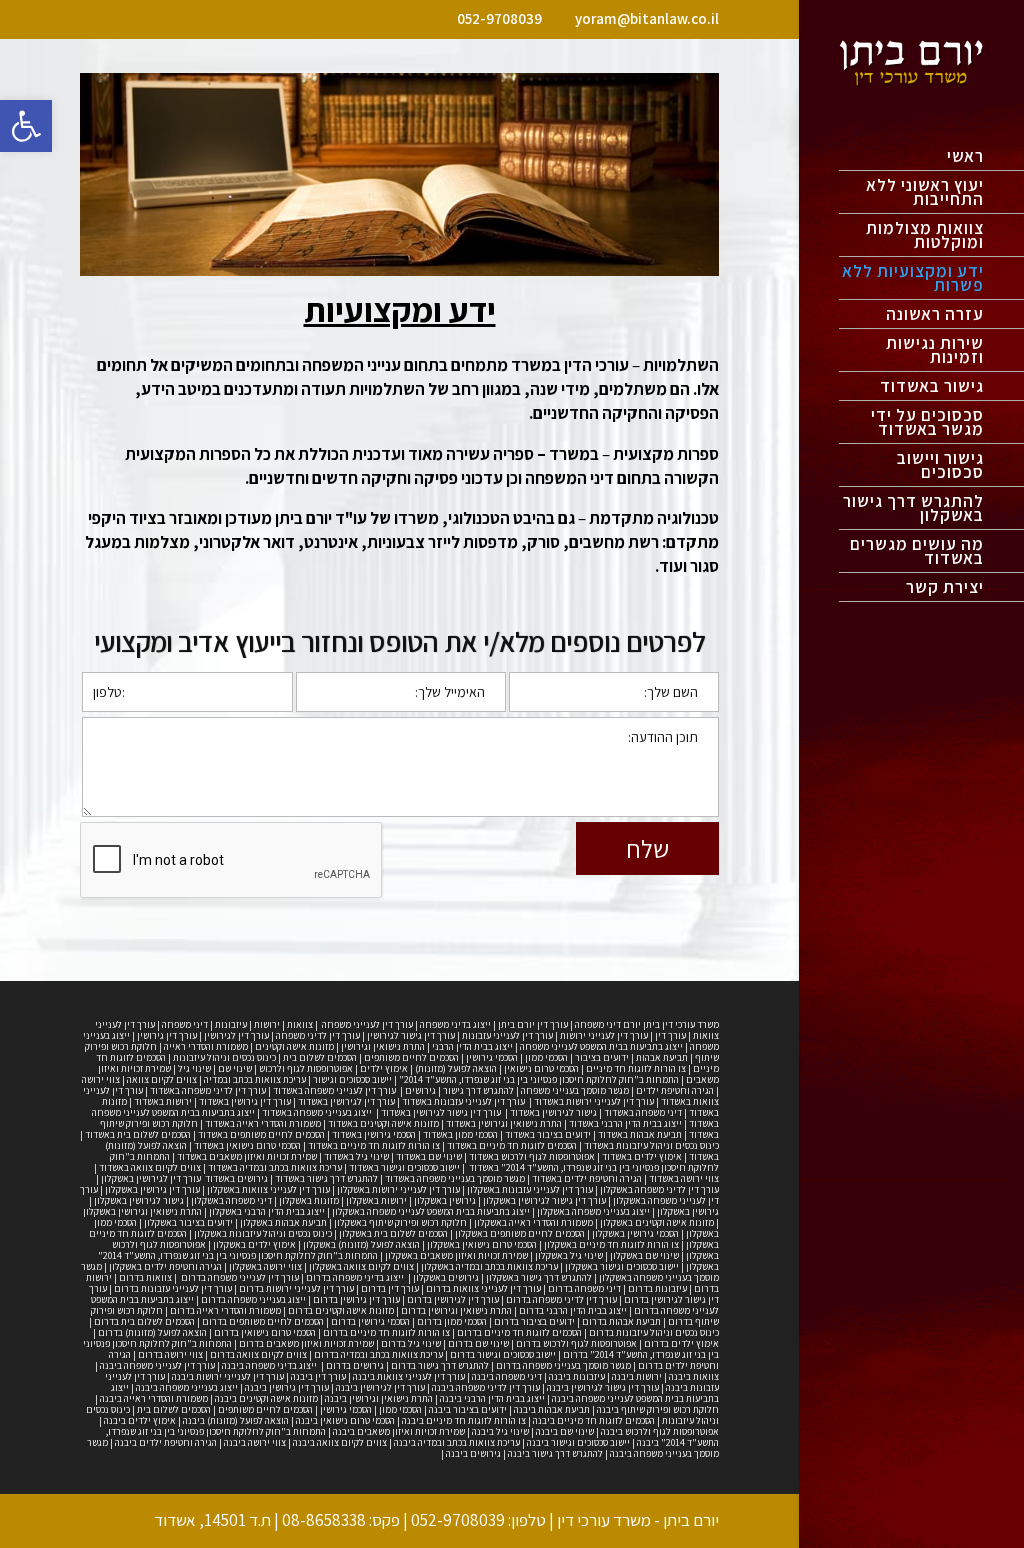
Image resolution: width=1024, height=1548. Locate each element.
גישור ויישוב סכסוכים (940, 467)
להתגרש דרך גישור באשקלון (913, 510)
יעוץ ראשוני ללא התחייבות (925, 194)
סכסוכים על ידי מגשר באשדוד (927, 424)
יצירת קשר (945, 589)
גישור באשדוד (932, 388)
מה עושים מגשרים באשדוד (917, 553)
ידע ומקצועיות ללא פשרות (913, 280)
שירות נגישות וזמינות (935, 352)
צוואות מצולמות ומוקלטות (925, 237)
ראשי (965, 158)
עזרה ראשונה (935, 316)
